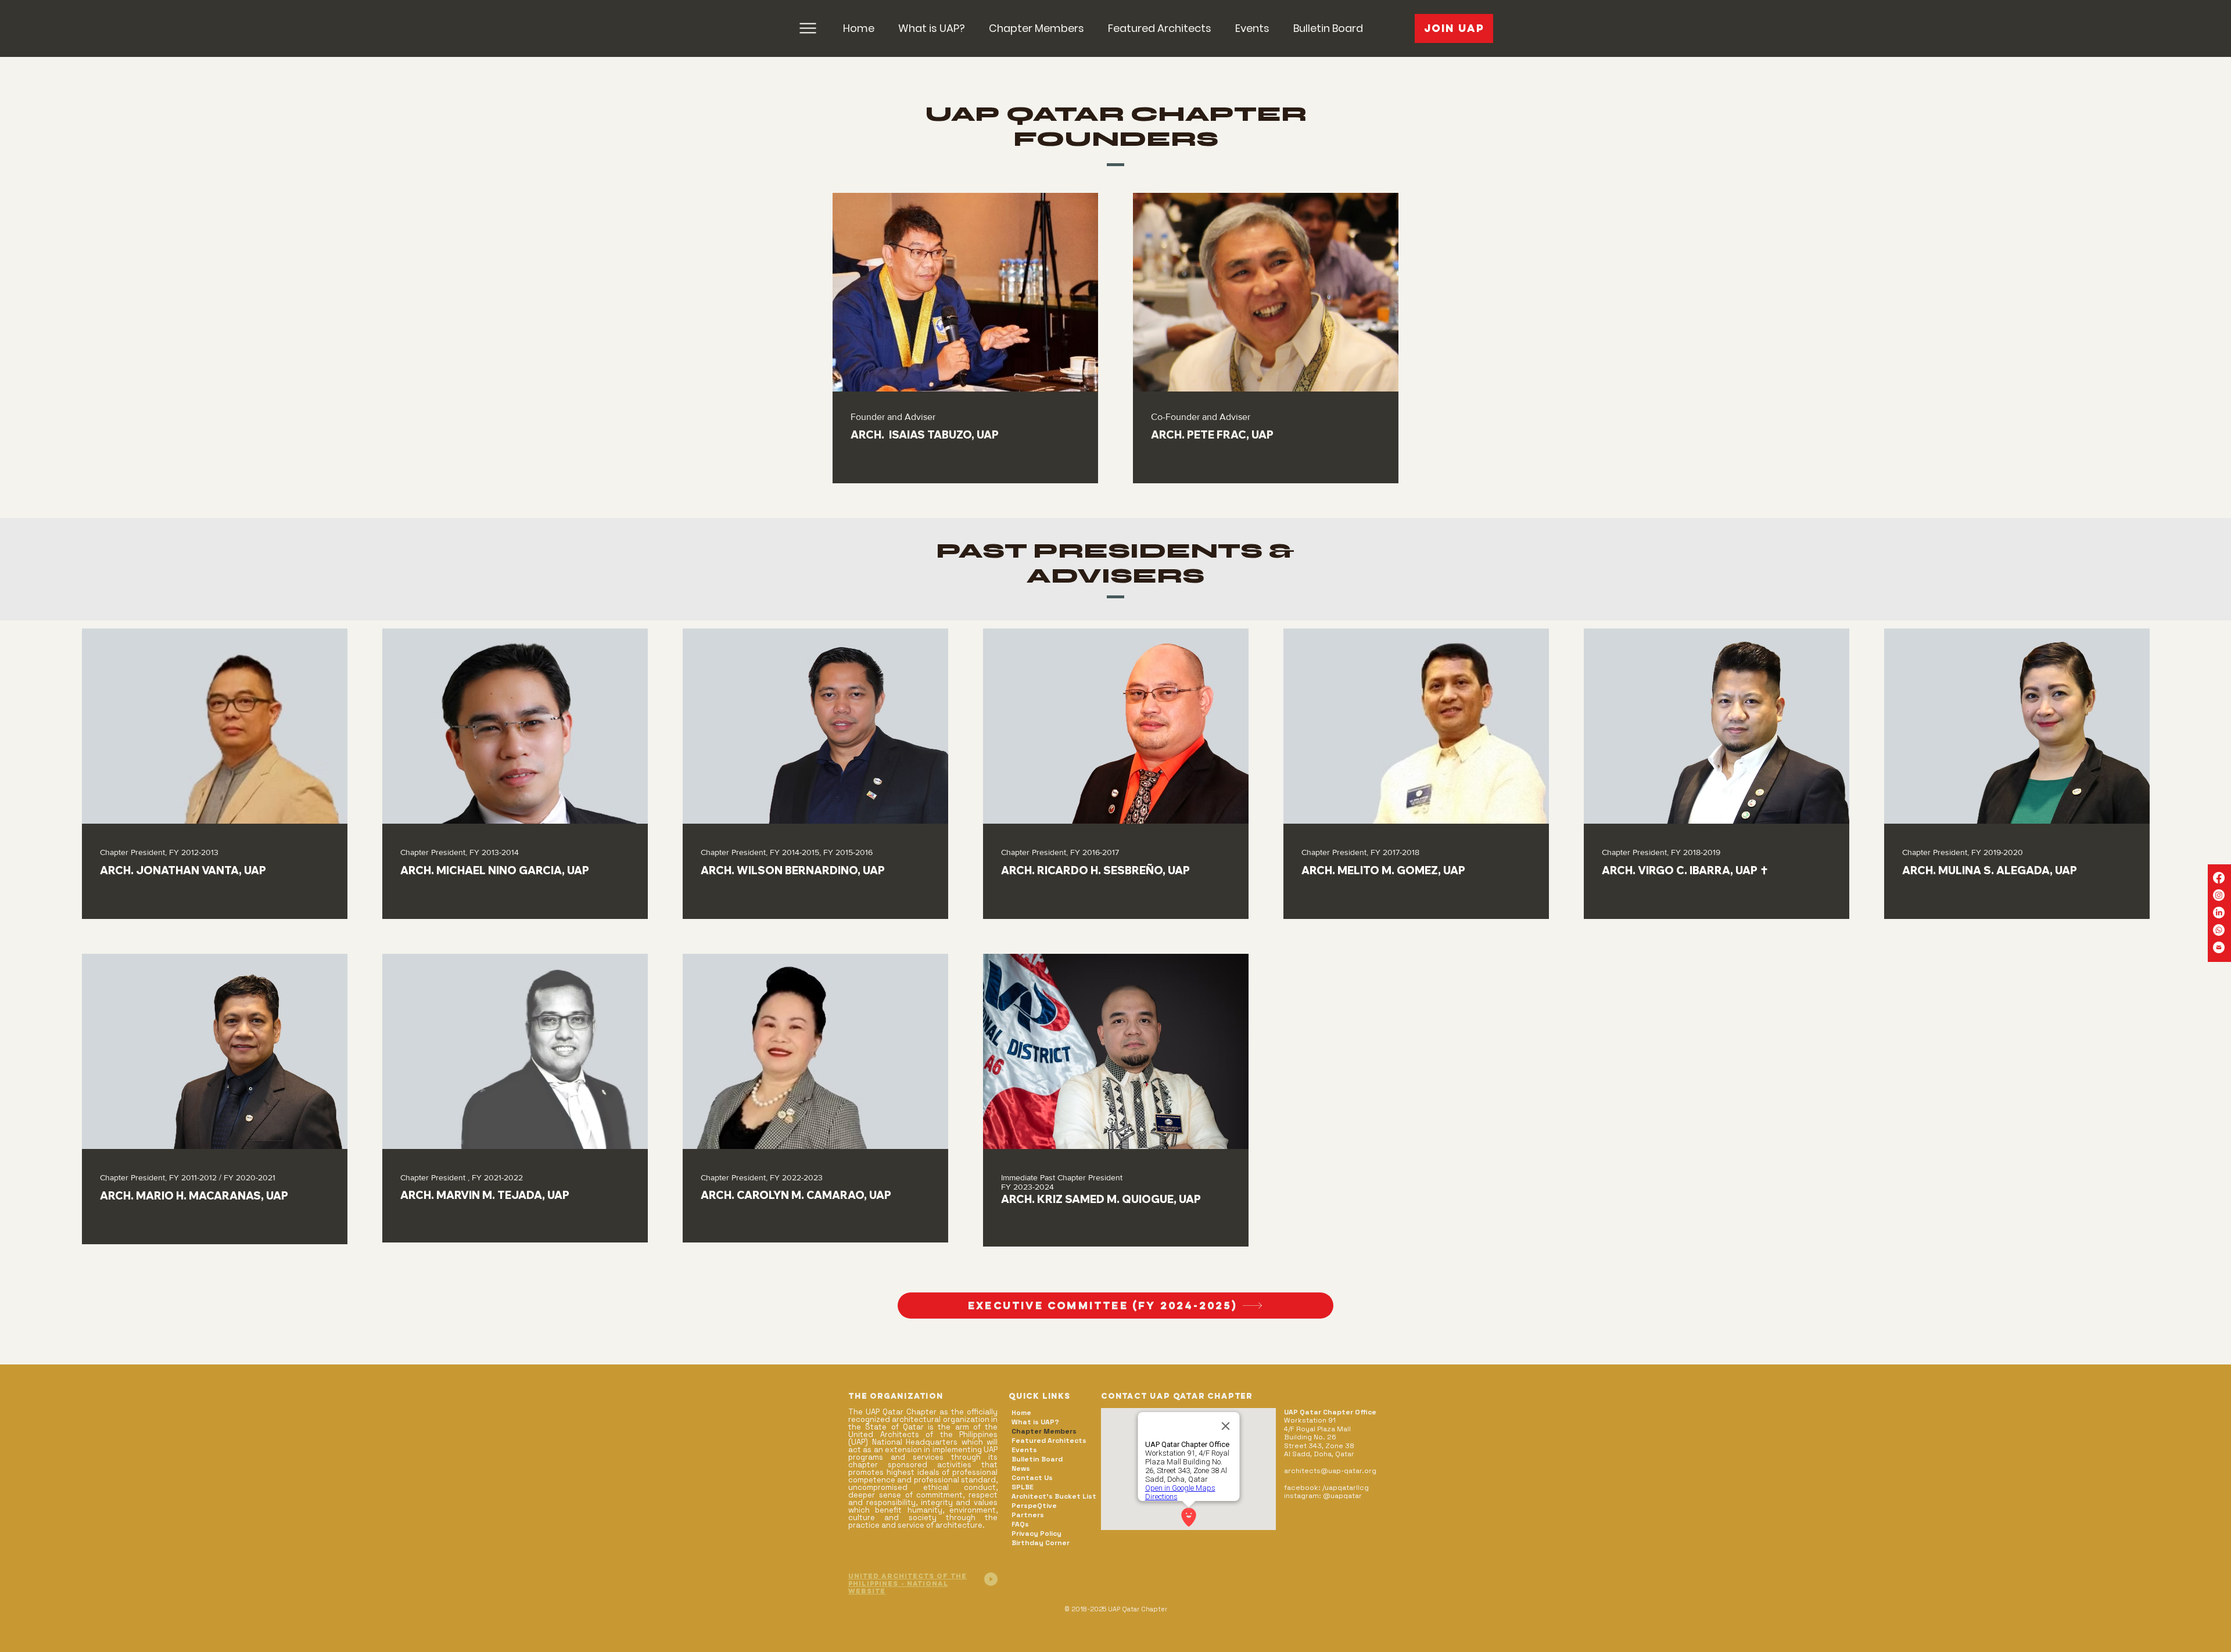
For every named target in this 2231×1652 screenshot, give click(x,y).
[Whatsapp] (2219, 930)
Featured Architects (1049, 1441)
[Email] (2219, 947)
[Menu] (808, 28)
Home (1021, 1413)
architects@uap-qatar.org (1330, 1471)
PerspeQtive (1034, 1506)
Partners (1028, 1515)
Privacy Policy (1036, 1534)
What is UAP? (1035, 1422)
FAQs (1020, 1524)
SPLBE (1023, 1487)
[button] (1036, 28)
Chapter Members (1044, 1431)
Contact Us (1032, 1478)
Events (1024, 1450)
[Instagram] (2219, 895)
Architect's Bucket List (1054, 1496)
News (1021, 1468)
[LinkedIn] (2219, 913)
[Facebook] (2219, 878)
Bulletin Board (1037, 1459)
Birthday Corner (1041, 1543)
